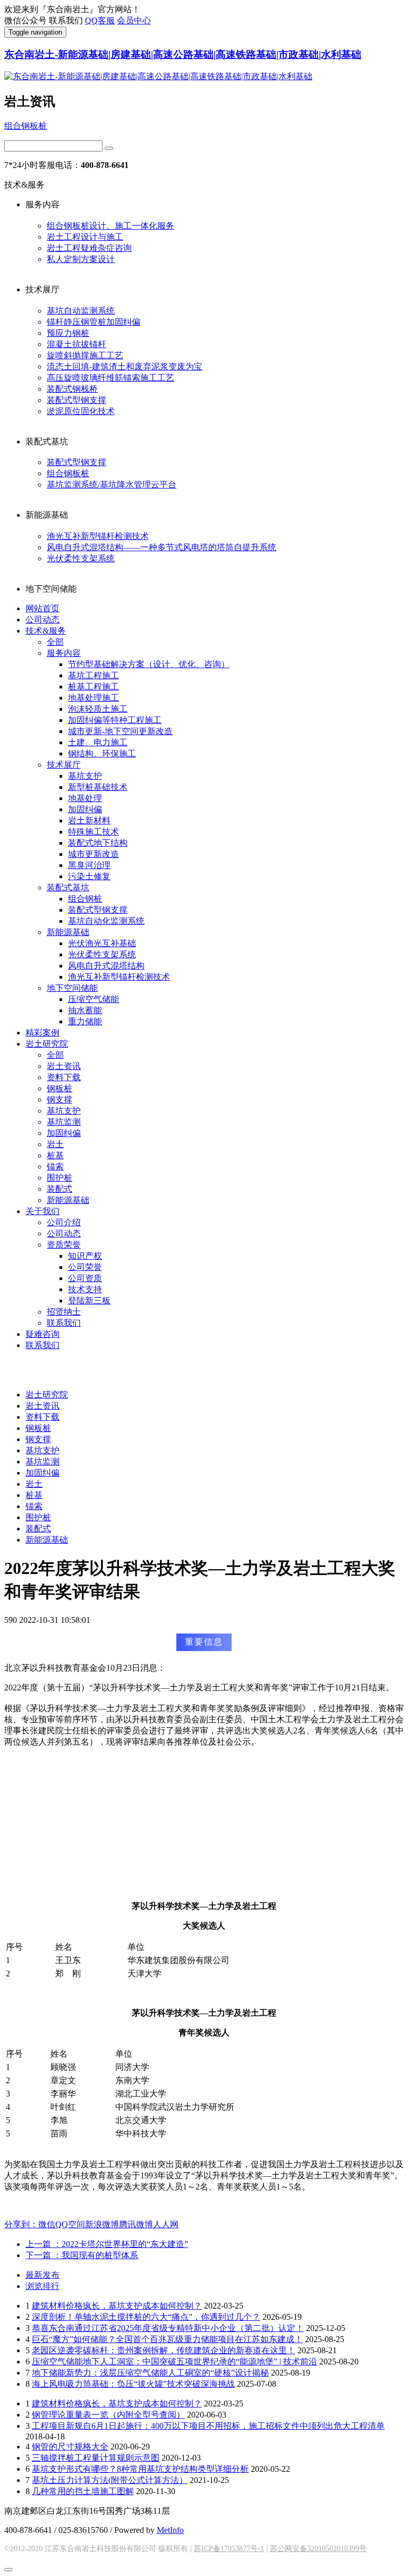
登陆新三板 (89, 1300)
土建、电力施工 (98, 742)
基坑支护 (85, 776)
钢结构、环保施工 (102, 754)
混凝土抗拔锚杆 (76, 344)
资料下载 (64, 1077)
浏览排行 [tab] (42, 2286)
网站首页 (42, 608)
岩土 (55, 1144)
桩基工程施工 (93, 687)
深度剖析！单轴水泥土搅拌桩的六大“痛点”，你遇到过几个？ (146, 2317)
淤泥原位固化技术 (81, 411)
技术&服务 (46, 631)
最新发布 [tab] (42, 2275)
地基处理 (85, 798)
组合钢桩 (85, 899)
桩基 (55, 1155)
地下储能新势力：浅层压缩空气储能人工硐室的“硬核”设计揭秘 (150, 2373)
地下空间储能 (72, 988)
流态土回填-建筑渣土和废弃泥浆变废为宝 (125, 367)
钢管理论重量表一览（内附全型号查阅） (108, 2415)
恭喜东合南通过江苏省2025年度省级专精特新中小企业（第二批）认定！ (168, 2328)
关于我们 (42, 1211)
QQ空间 (70, 2224)
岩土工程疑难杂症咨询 (89, 248)
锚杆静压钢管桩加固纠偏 (93, 322)
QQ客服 (100, 20)
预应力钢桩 (68, 333)
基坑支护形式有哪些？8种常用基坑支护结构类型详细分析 (140, 2469)
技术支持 (85, 1289)
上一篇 (107, 2244)
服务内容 (64, 653)
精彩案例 (42, 1033)
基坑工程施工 (93, 675)
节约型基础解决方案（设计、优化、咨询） (149, 664)
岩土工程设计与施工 (85, 237)
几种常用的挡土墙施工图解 (83, 2491)
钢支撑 (59, 1100)
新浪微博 (102, 2224)
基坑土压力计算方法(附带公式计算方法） (110, 2480)
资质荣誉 (64, 1245)
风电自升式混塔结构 (106, 966)
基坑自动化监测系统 (106, 921)
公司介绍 (64, 1222)
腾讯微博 (136, 2224)
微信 (47, 2224)
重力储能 (85, 1021)
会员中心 (134, 20)
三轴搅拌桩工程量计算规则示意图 (96, 2458)
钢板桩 (59, 1088)
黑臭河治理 (89, 865)
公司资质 (85, 1278)
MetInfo (170, 2530)
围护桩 (59, 1178)
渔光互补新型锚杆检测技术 (98, 536)
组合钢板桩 (25, 126)
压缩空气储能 (93, 999)
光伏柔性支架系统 (81, 558)
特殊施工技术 (93, 832)
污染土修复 (89, 876)
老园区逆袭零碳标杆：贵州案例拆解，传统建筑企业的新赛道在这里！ (164, 2350)
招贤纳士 (64, 1312)
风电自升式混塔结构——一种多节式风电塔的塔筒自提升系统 (161, 547)
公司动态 (42, 620)
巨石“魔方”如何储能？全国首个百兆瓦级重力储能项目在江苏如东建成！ (167, 2339)
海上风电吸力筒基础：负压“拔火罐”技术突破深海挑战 (133, 2384)
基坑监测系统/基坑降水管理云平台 (112, 485)
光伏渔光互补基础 (102, 943)
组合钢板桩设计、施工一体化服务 (110, 226)
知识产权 (85, 1256)
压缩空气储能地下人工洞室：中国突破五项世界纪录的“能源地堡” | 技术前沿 (175, 2362)
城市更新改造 (93, 854)
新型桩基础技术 (98, 787)
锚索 (55, 1167)
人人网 (166, 2224)
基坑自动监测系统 (81, 311)
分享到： (21, 2224)
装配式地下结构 (98, 843)
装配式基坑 (68, 887)
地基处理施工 (93, 698)
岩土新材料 (89, 820)
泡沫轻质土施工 (98, 709)
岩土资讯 (64, 1066)
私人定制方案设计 (81, 259)
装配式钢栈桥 (72, 389)
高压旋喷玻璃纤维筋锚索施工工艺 (110, 378)
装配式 (59, 1189)
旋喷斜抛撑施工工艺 (85, 355)
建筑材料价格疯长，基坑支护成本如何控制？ (117, 2306)
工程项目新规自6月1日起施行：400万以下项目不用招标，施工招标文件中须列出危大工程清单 (208, 2426)
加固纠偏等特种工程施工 (115, 720)
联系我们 (64, 1323)
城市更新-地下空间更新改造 (120, 731)
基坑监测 (64, 1122)
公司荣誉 (85, 1267)
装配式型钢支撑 (76, 400)
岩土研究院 (47, 1044)
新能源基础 (68, 932)
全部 (55, 642)
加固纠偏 (85, 809)
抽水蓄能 (85, 1010)
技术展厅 (64, 765)
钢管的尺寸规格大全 (70, 2447)
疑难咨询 (42, 1334)
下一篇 (82, 2255)
